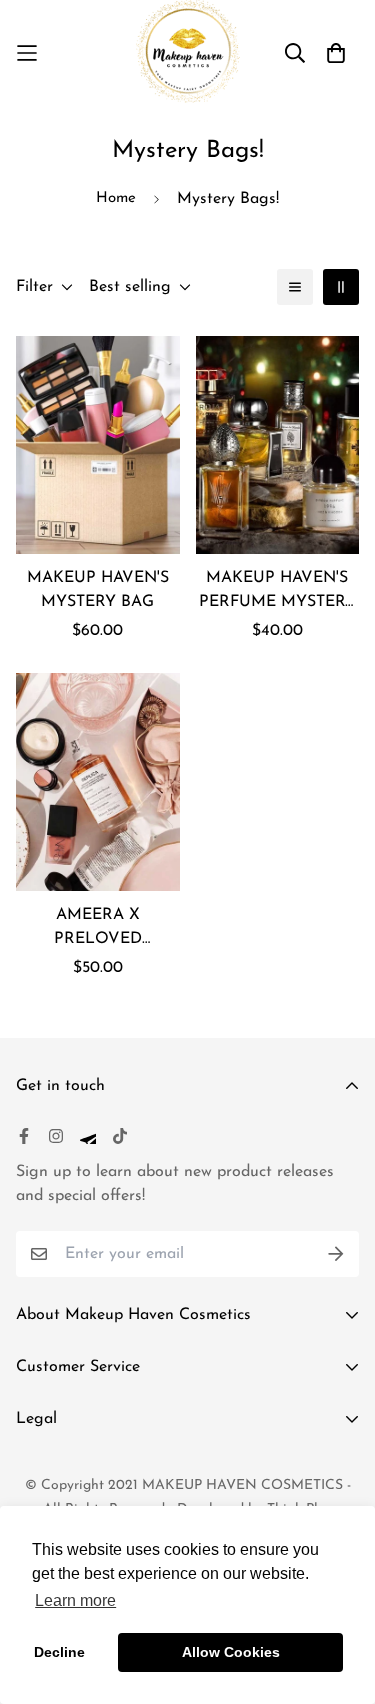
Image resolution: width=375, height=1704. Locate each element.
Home (116, 198)
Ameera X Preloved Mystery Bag (97, 929)
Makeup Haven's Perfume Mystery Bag (277, 592)
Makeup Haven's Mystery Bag (98, 590)
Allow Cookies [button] (231, 1652)
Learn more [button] (75, 1600)
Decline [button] (59, 1652)
